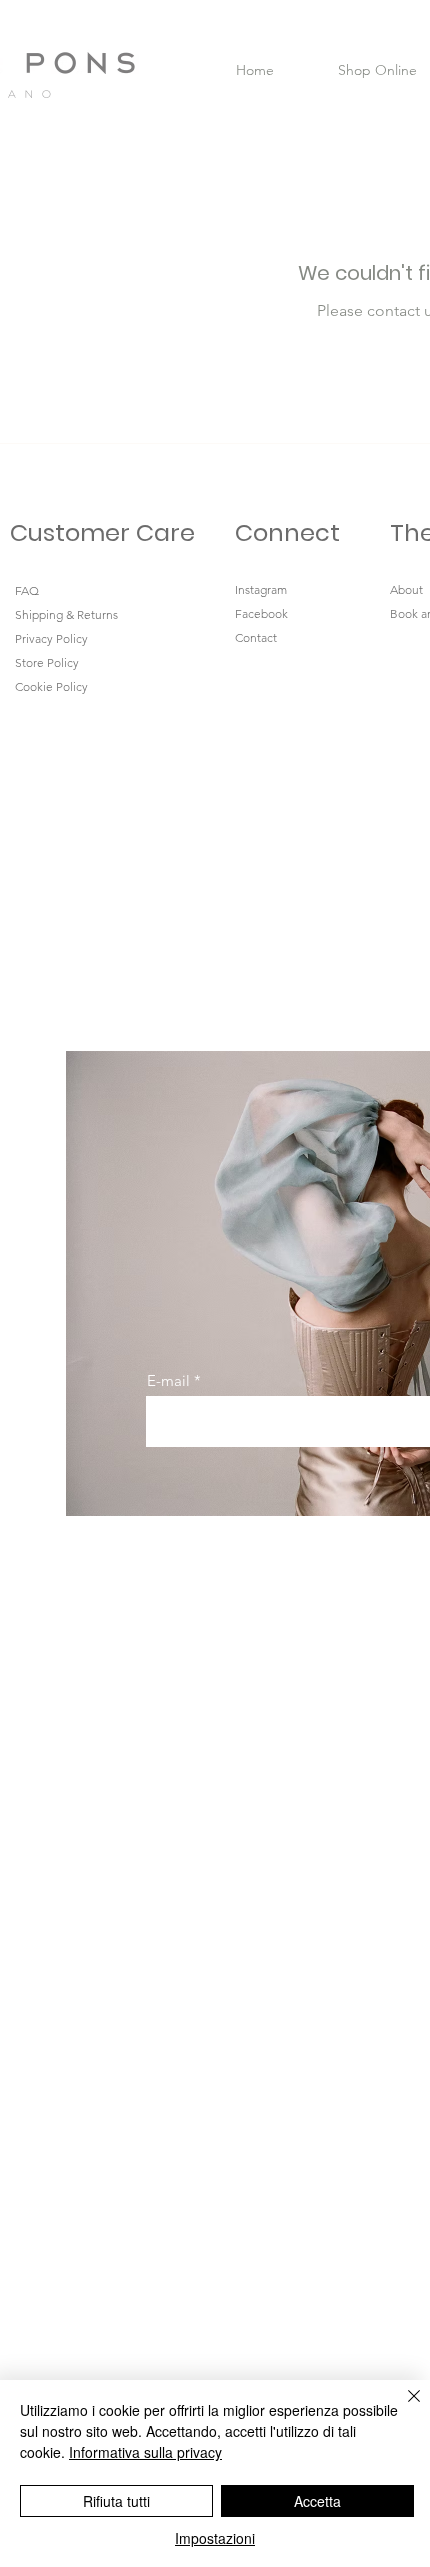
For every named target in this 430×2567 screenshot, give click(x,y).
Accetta (317, 2501)
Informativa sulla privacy (145, 2452)
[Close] (402, 2408)
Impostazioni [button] (215, 2538)
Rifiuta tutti (116, 2501)
